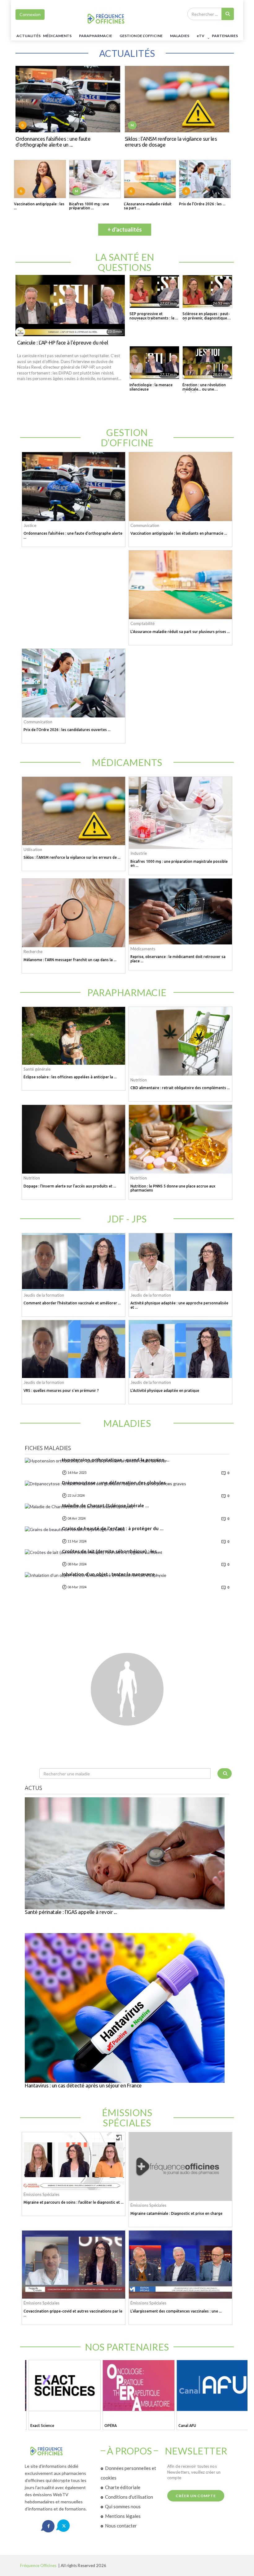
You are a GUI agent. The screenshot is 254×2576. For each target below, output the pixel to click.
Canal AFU (185, 2426)
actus (33, 1788)
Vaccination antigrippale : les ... (39, 206)
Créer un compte (196, 2496)
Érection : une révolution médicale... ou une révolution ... (204, 387)
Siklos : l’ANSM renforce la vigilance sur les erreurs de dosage (171, 142)
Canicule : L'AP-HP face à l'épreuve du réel (63, 343)
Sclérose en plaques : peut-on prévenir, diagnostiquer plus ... (206, 316)
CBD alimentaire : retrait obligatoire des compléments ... (180, 1088)
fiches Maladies (48, 1448)
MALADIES (180, 36)
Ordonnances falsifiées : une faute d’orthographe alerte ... (73, 535)
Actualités (28, 36)
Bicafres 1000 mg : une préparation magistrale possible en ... (179, 863)
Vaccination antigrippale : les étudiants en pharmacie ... (179, 533)
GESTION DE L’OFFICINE (141, 36)
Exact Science (40, 2426)
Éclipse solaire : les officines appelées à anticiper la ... (70, 1077)
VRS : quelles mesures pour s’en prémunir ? (61, 1391)
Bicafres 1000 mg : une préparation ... (89, 206)
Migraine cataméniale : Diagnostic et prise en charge (176, 2213)
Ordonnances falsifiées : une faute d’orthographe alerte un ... (53, 142)
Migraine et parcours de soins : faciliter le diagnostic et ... (74, 2202)
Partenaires (225, 36)
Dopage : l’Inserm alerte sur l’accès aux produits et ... (70, 1186)
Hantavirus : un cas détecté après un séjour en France (83, 2086)
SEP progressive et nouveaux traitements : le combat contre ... (152, 316)
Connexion (30, 14)
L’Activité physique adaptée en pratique (165, 1391)
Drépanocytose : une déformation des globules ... (116, 1483)
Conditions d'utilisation (129, 2497)
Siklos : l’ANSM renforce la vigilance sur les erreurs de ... (72, 857)
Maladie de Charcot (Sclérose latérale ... (105, 1506)
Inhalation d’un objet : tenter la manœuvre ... (111, 1574)
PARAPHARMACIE (96, 36)
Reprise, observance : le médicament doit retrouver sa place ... (178, 959)
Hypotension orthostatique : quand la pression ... (116, 1460)
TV (201, 36)
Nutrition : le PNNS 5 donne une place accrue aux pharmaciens (173, 1188)
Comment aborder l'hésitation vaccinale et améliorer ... (72, 1303)
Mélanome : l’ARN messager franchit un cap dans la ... (70, 960)
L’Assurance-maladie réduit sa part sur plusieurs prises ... (180, 632)
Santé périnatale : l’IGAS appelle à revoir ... (71, 1912)
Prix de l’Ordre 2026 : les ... (202, 204)
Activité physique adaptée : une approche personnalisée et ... (179, 1305)
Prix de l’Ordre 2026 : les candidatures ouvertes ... (67, 730)
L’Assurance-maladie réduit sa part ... (148, 206)
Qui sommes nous (123, 2506)
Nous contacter (121, 2526)
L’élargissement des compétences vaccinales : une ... (176, 2311)
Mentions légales (123, 2516)
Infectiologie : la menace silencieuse (151, 387)
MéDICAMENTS (57, 36)
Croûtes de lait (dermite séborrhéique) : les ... (112, 1551)
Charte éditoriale (123, 2487)
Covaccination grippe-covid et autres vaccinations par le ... (73, 2313)
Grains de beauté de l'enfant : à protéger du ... (113, 1529)
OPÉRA (108, 2426)
